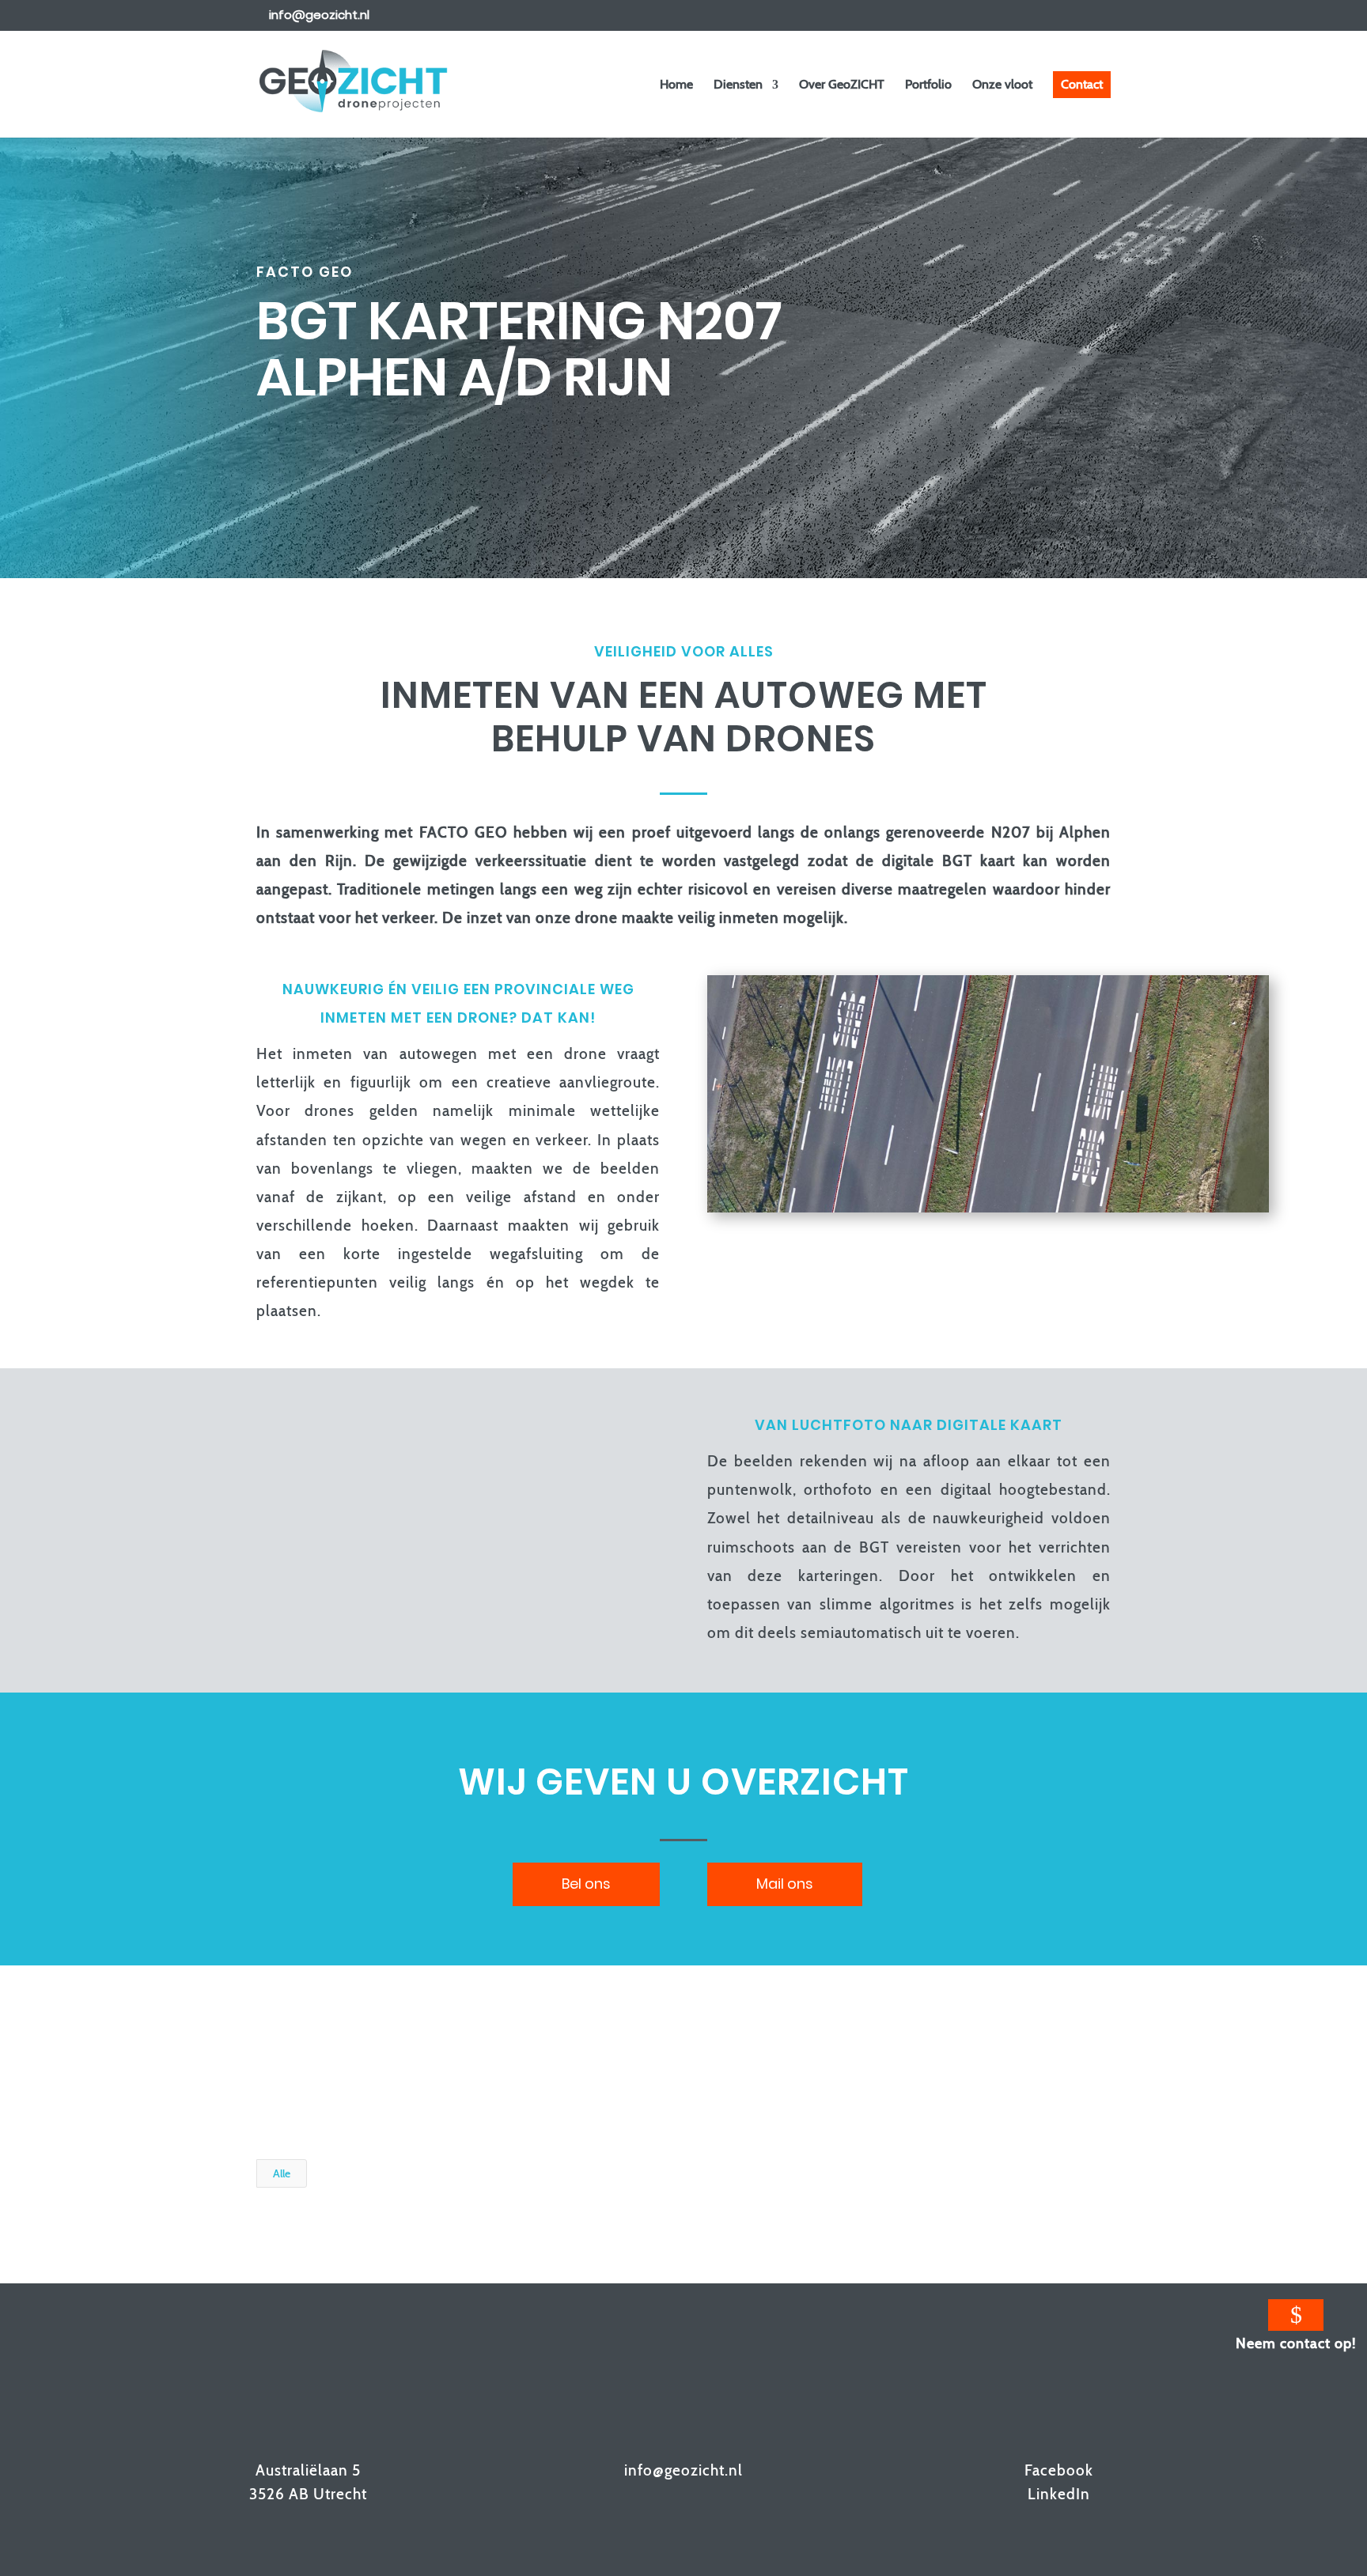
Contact (1082, 84)
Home (676, 85)
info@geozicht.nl (683, 2470)
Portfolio (928, 85)
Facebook (1059, 2470)
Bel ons (586, 1884)
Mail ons (785, 1884)
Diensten (738, 85)
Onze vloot (1002, 85)
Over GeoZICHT (842, 85)
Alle (282, 2173)
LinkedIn (1059, 2494)
